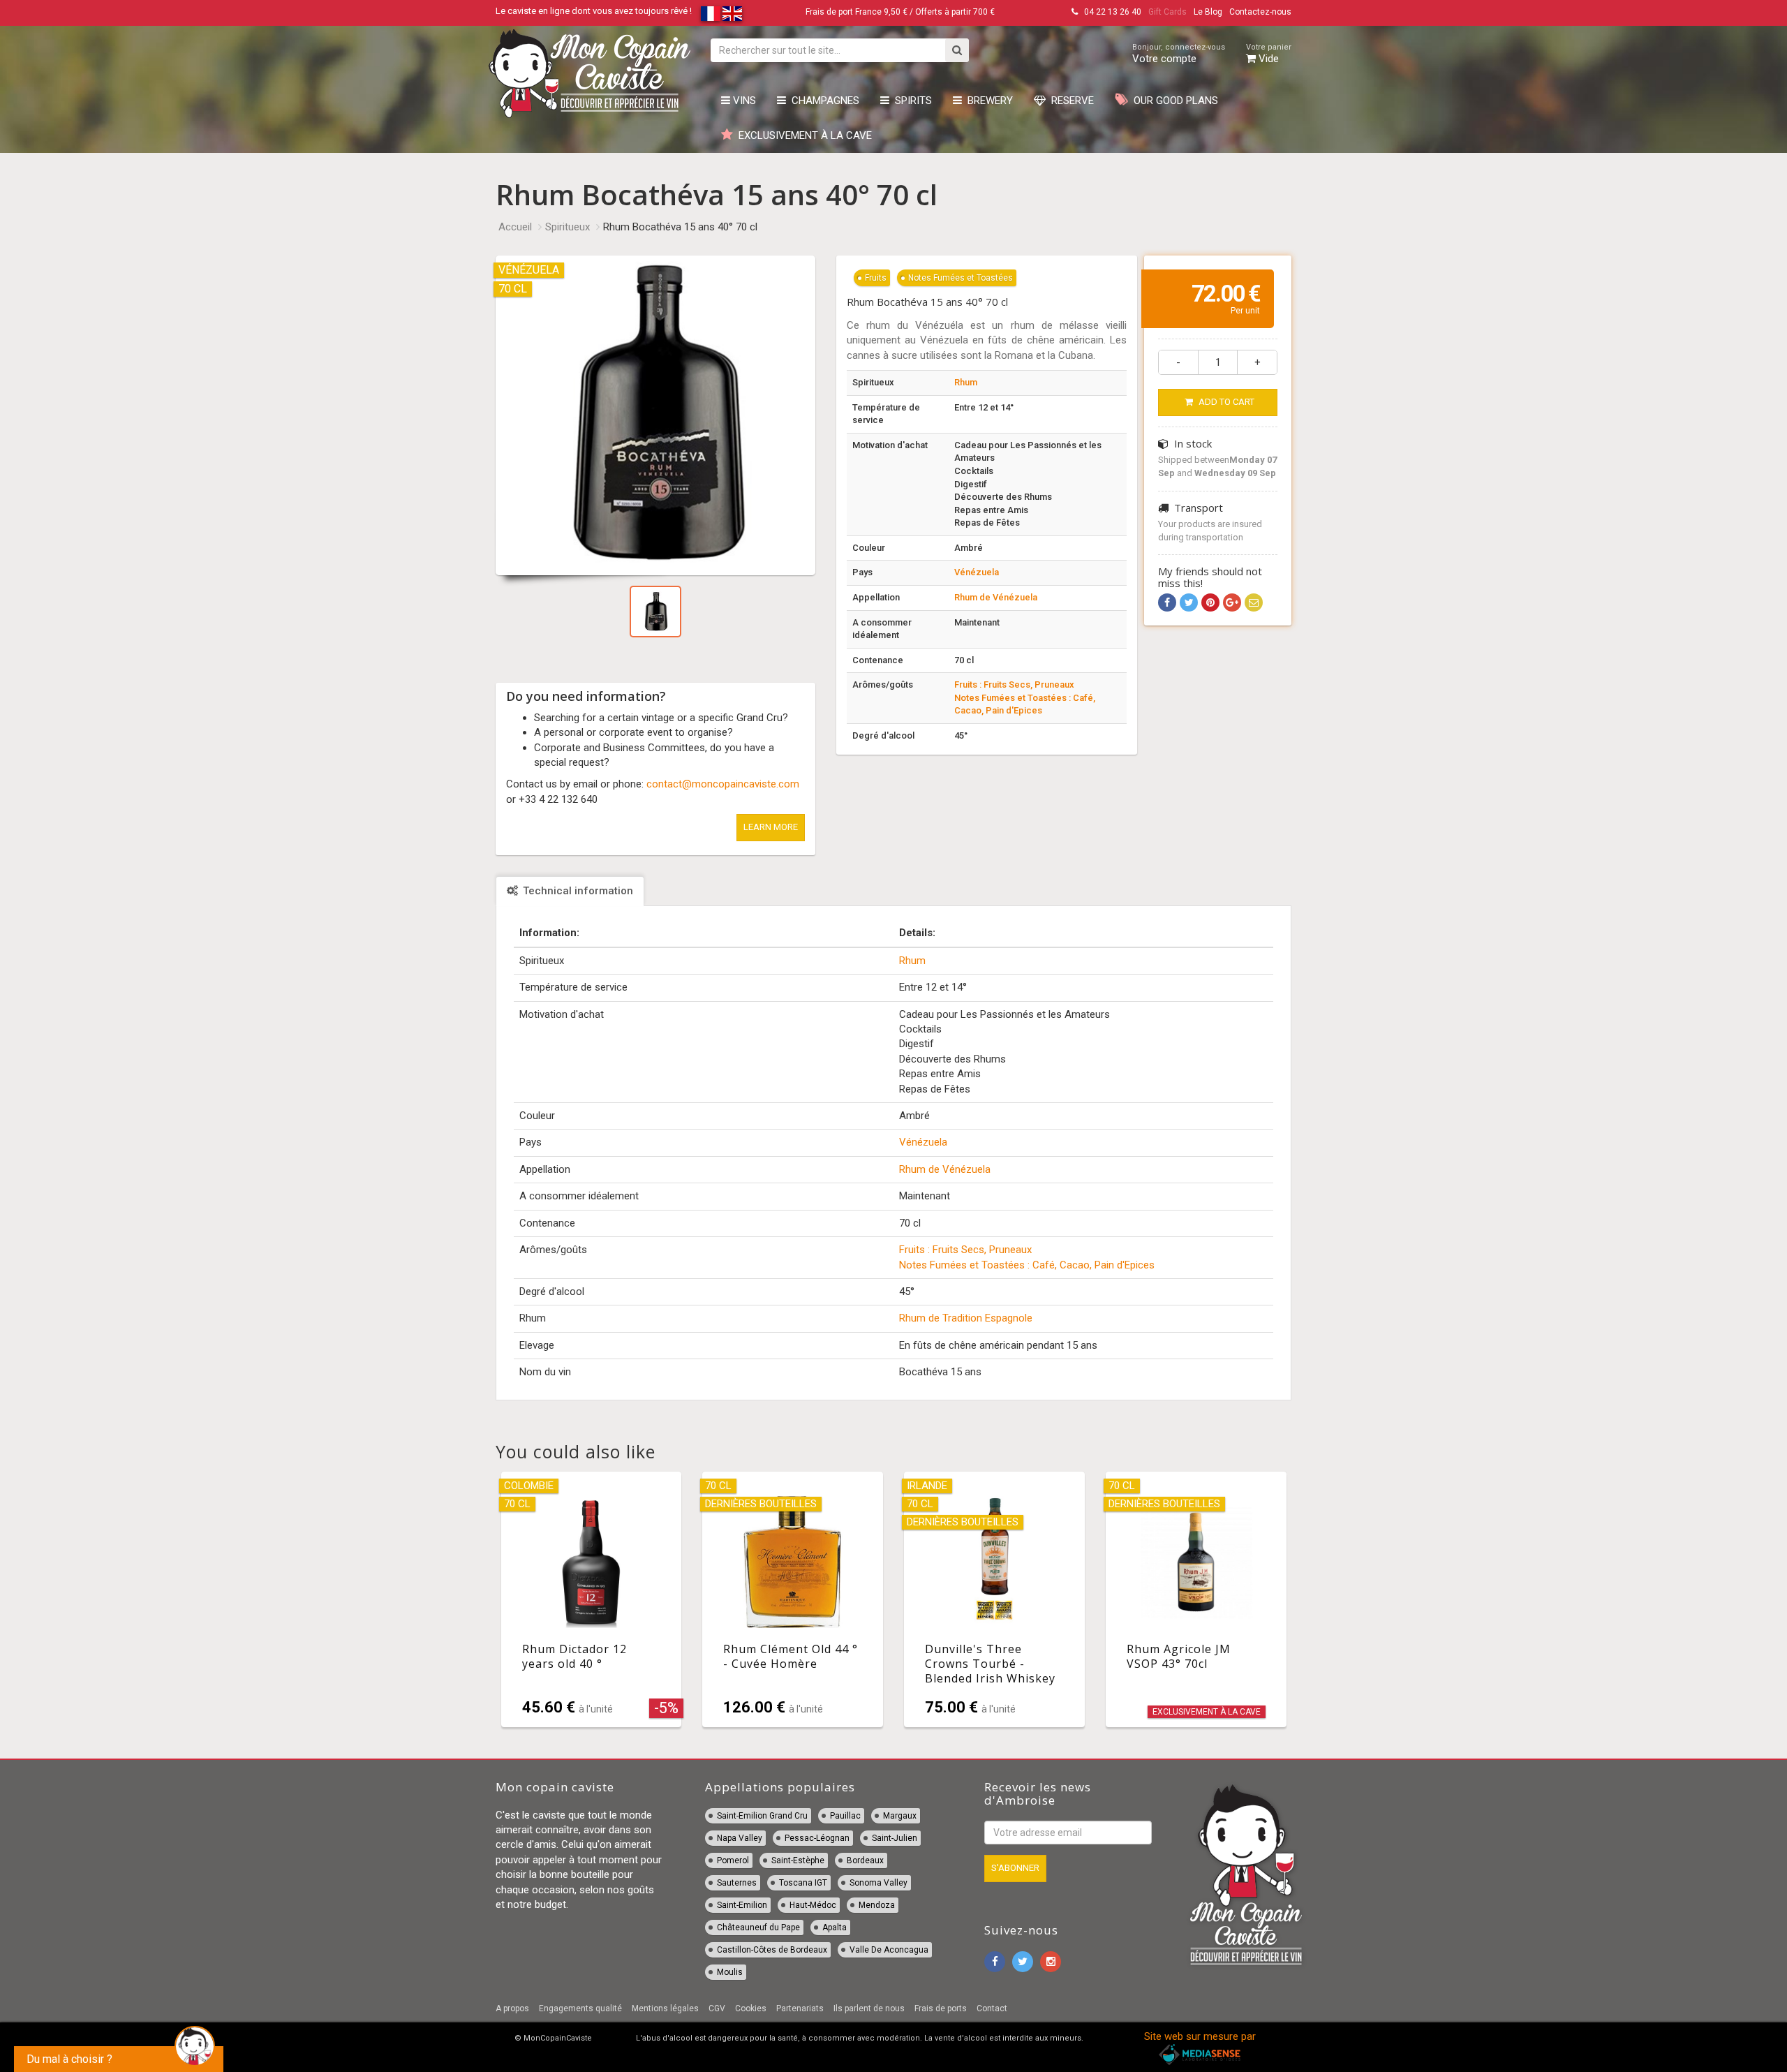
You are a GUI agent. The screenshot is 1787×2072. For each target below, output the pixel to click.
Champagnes (823, 101)
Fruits (876, 278)
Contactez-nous (1260, 12)
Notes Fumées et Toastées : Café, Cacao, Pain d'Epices (1027, 1265)
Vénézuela (977, 572)
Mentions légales (665, 2008)
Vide (1269, 54)
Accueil (515, 227)
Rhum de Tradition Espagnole (966, 1318)
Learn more (771, 827)
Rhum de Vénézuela (996, 597)
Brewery (987, 101)
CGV (717, 2008)
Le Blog (1208, 12)
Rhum (966, 382)
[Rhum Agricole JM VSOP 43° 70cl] (1196, 1599)
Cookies (751, 2008)
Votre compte (1179, 54)
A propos (512, 2008)
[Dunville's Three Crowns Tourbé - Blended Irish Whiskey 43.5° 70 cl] (994, 1599)
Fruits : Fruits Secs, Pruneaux (1014, 684)
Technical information (577, 891)
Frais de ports (941, 2008)
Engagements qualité (580, 2008)
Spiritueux (568, 227)
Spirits (911, 101)
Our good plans (1173, 101)
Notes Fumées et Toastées (961, 278)
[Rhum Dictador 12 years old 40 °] (592, 1599)
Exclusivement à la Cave (802, 135)
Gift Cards (1167, 12)
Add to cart (1225, 402)
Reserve (1070, 101)
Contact (992, 2008)
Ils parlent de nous (869, 2008)
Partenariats (800, 2008)
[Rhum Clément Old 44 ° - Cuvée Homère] (793, 1599)
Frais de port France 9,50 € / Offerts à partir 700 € (900, 12)
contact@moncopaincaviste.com (723, 784)
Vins (743, 101)
